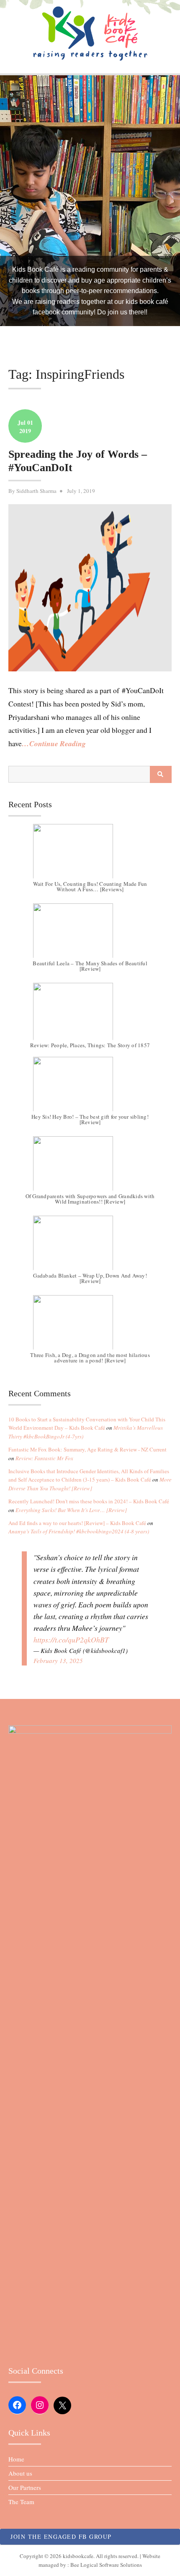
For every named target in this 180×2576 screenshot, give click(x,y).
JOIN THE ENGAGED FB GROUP (61, 2536)
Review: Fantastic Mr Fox (44, 1458)
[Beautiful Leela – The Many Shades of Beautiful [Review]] (90, 935)
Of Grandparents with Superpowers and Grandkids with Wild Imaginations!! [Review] (90, 1199)
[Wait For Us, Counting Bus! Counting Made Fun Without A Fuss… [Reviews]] (90, 855)
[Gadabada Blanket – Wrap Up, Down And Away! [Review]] (90, 1247)
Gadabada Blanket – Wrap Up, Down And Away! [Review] (90, 1278)
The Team (21, 2502)
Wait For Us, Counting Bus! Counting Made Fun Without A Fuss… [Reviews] (90, 886)
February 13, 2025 (58, 1660)
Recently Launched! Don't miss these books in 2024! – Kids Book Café (89, 1501)
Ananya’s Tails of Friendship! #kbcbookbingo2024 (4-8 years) (79, 1531)
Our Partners (25, 2487)
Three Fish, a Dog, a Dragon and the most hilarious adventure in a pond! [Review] (90, 1358)
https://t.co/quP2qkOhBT (71, 1640)
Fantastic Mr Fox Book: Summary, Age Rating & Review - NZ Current (87, 1449)
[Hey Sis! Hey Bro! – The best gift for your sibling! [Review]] (90, 1088)
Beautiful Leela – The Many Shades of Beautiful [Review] (90, 966)
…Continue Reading (54, 743)
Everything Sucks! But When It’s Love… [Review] (71, 1510)
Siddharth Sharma (36, 491)
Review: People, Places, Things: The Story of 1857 (90, 1046)
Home (16, 2459)
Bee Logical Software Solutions (106, 2565)
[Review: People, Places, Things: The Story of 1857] (90, 1014)
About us (20, 2473)
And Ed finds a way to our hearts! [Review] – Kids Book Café (77, 1523)
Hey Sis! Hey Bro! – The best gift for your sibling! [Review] (90, 1119)
